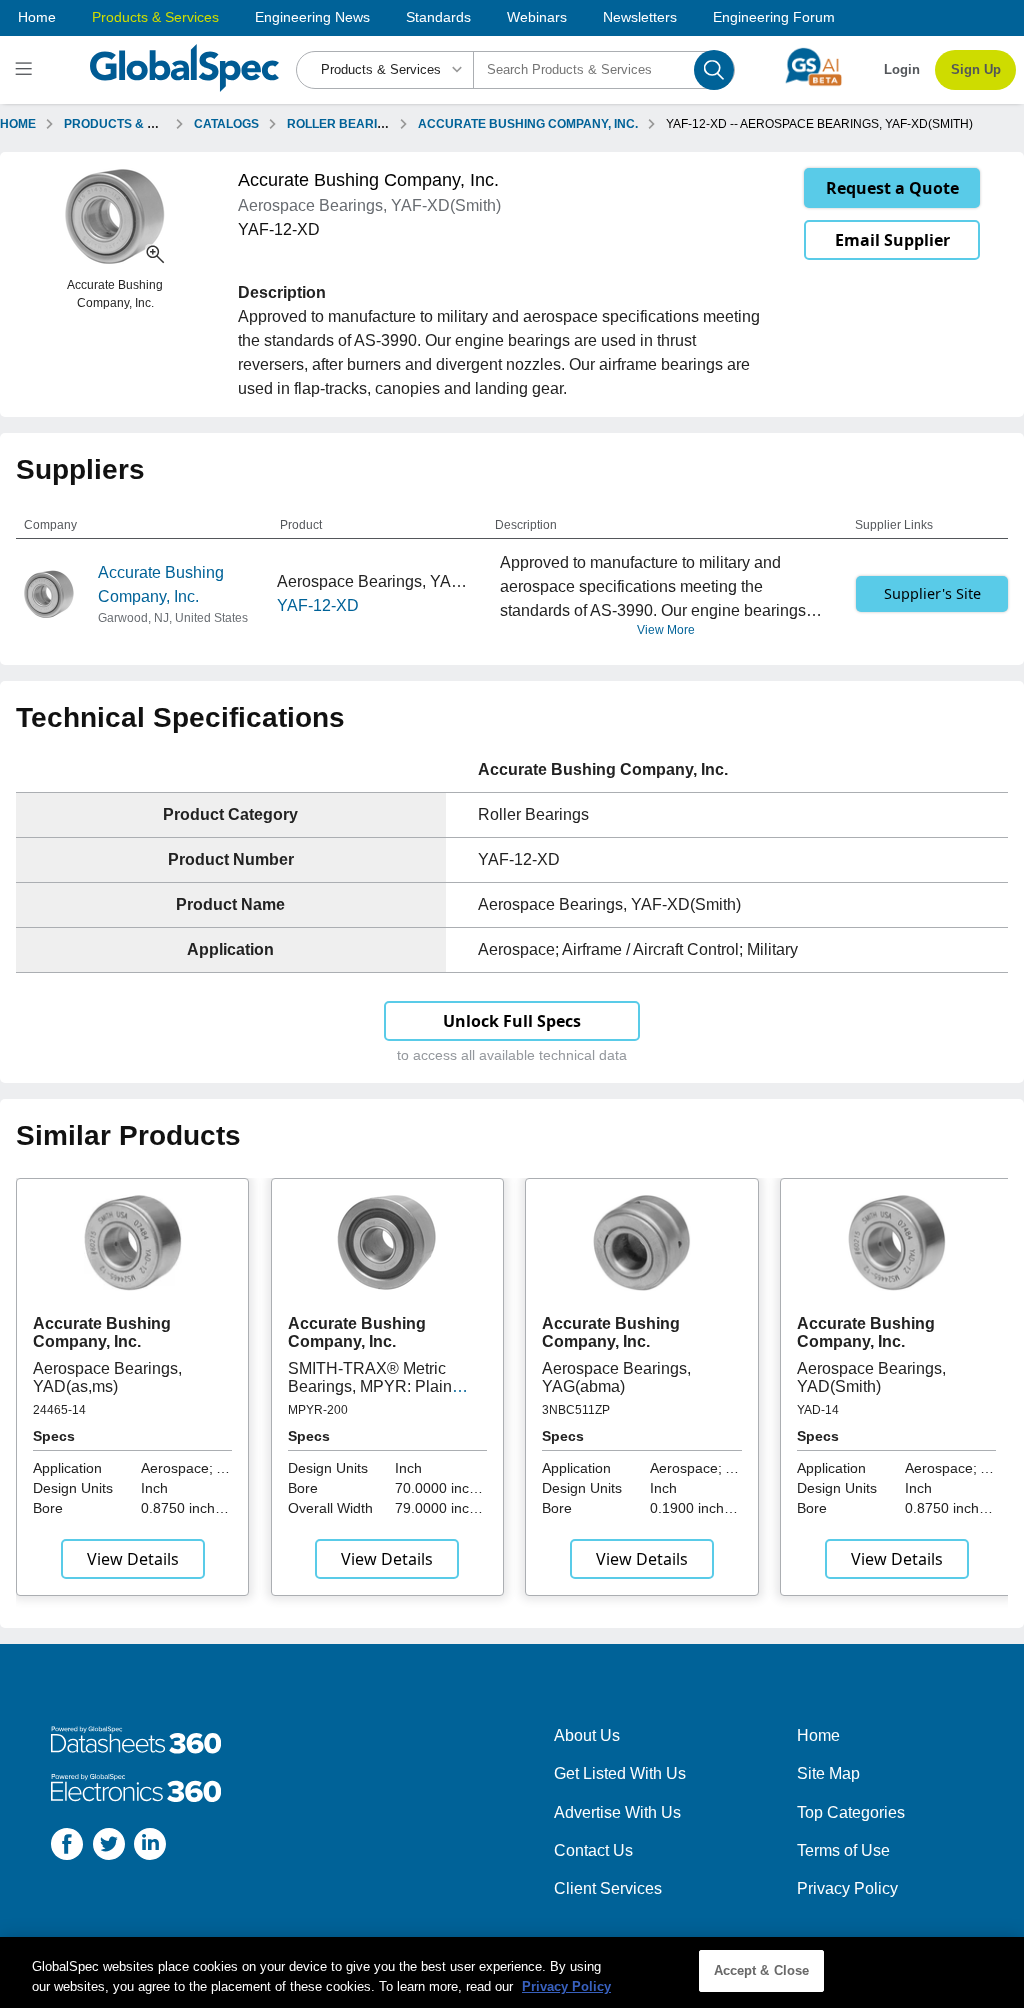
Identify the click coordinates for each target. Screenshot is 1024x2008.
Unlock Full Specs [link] (512, 1021)
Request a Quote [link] (892, 188)
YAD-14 (818, 1410)
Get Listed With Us (620, 1773)
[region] (512, 1972)
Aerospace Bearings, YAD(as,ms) (107, 1377)
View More (666, 630)
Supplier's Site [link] (932, 593)
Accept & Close (762, 1970)
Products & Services (155, 17)
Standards (438, 17)
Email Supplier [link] (892, 240)
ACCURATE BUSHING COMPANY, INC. (528, 124)
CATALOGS (226, 124)
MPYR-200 (318, 1410)
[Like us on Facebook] (67, 1847)
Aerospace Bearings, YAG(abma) (616, 1377)
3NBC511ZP (576, 1410)
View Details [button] (133, 1559)
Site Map (828, 1773)
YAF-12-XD (318, 605)
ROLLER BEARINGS (345, 124)
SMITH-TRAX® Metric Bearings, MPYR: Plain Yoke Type (370, 1387)
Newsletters (640, 17)
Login (902, 69)
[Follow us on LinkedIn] (150, 1847)
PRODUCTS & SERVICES (136, 124)
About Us (587, 1735)
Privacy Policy (847, 1888)
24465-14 (59, 1410)
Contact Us (593, 1850)
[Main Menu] (26, 70)
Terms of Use (843, 1850)
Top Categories (851, 1812)
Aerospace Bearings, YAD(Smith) (871, 1377)
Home (37, 17)
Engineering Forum (774, 17)
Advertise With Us (617, 1812)
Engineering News (312, 17)
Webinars (537, 17)
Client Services (608, 1888)
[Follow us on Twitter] (109, 1847)
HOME (18, 124)
